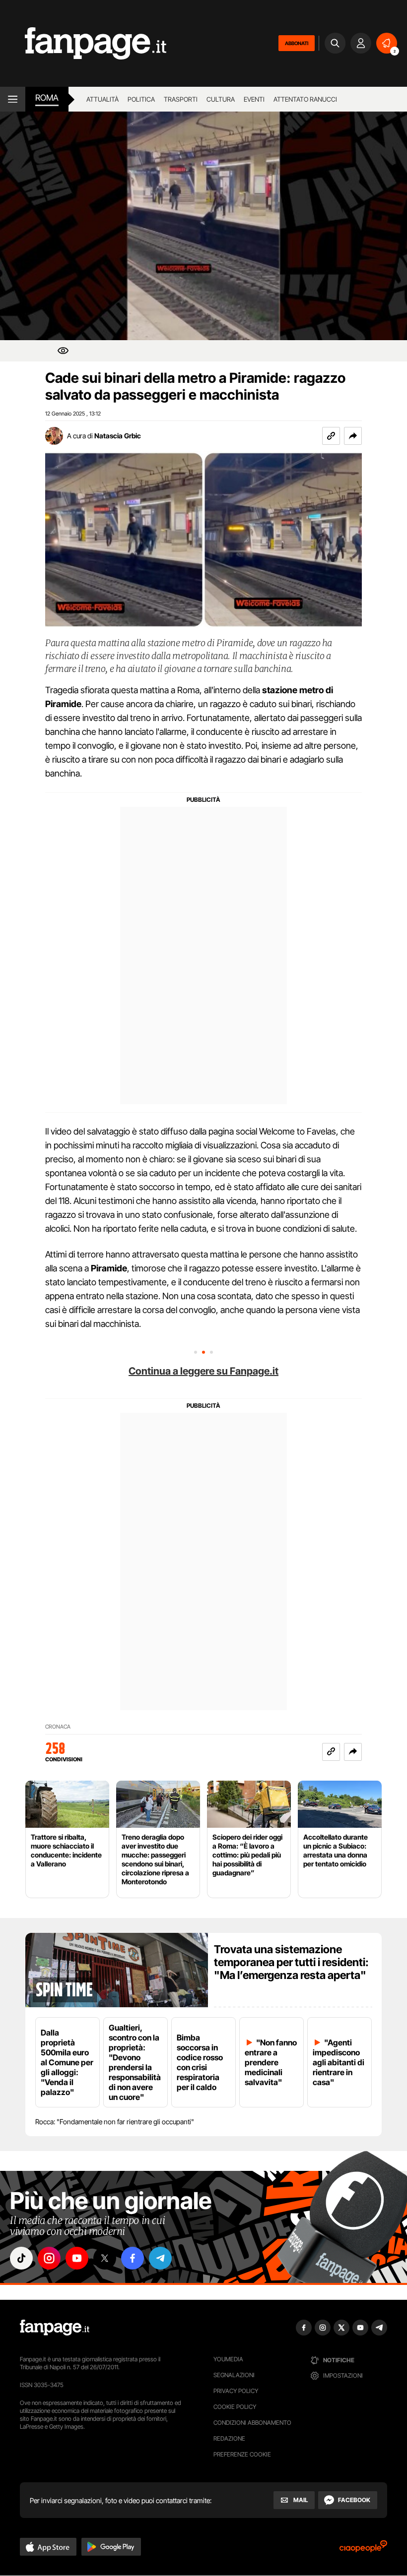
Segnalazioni (234, 2375)
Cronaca (58, 1727)
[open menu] (13, 99)
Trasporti (181, 99)
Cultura (221, 99)
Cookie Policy (235, 2407)
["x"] (105, 2258)
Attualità (102, 99)
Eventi (254, 99)
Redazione (229, 2438)
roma (47, 98)
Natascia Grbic (118, 436)
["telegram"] (160, 2258)
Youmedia (228, 2359)
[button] (353, 436)
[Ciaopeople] (363, 2549)
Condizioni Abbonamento (252, 2423)
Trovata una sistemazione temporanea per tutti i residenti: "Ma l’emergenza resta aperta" (291, 1962)
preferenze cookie (242, 2454)
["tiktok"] (21, 2258)
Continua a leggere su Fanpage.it (203, 1371)
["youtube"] (77, 2258)
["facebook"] (133, 2258)
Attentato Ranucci (305, 99)
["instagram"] (49, 2258)
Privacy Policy (236, 2391)
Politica (141, 99)
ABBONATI (297, 43)
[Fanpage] (55, 2328)
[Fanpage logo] (83, 43)
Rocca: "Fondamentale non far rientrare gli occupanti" (115, 2122)
